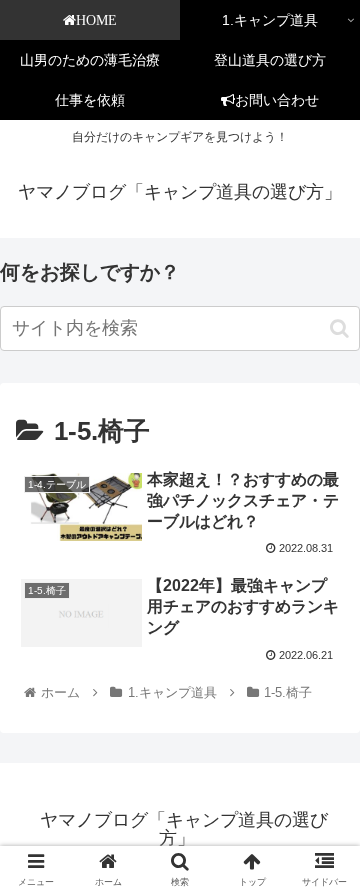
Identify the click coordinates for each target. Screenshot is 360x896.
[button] (339, 328)
